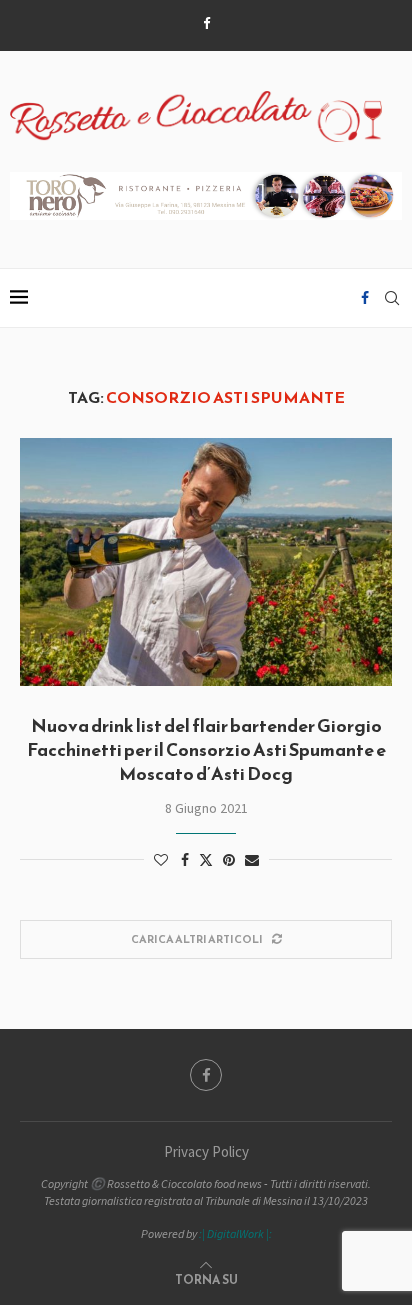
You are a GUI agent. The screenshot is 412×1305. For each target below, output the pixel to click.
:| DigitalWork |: (235, 1233)
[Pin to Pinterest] (229, 860)
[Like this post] (161, 860)
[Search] (392, 298)
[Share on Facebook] (185, 860)
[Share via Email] (252, 860)
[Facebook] (206, 23)
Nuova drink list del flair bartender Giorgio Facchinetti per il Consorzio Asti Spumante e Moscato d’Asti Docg (206, 750)
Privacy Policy (206, 1151)
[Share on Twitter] (206, 860)
